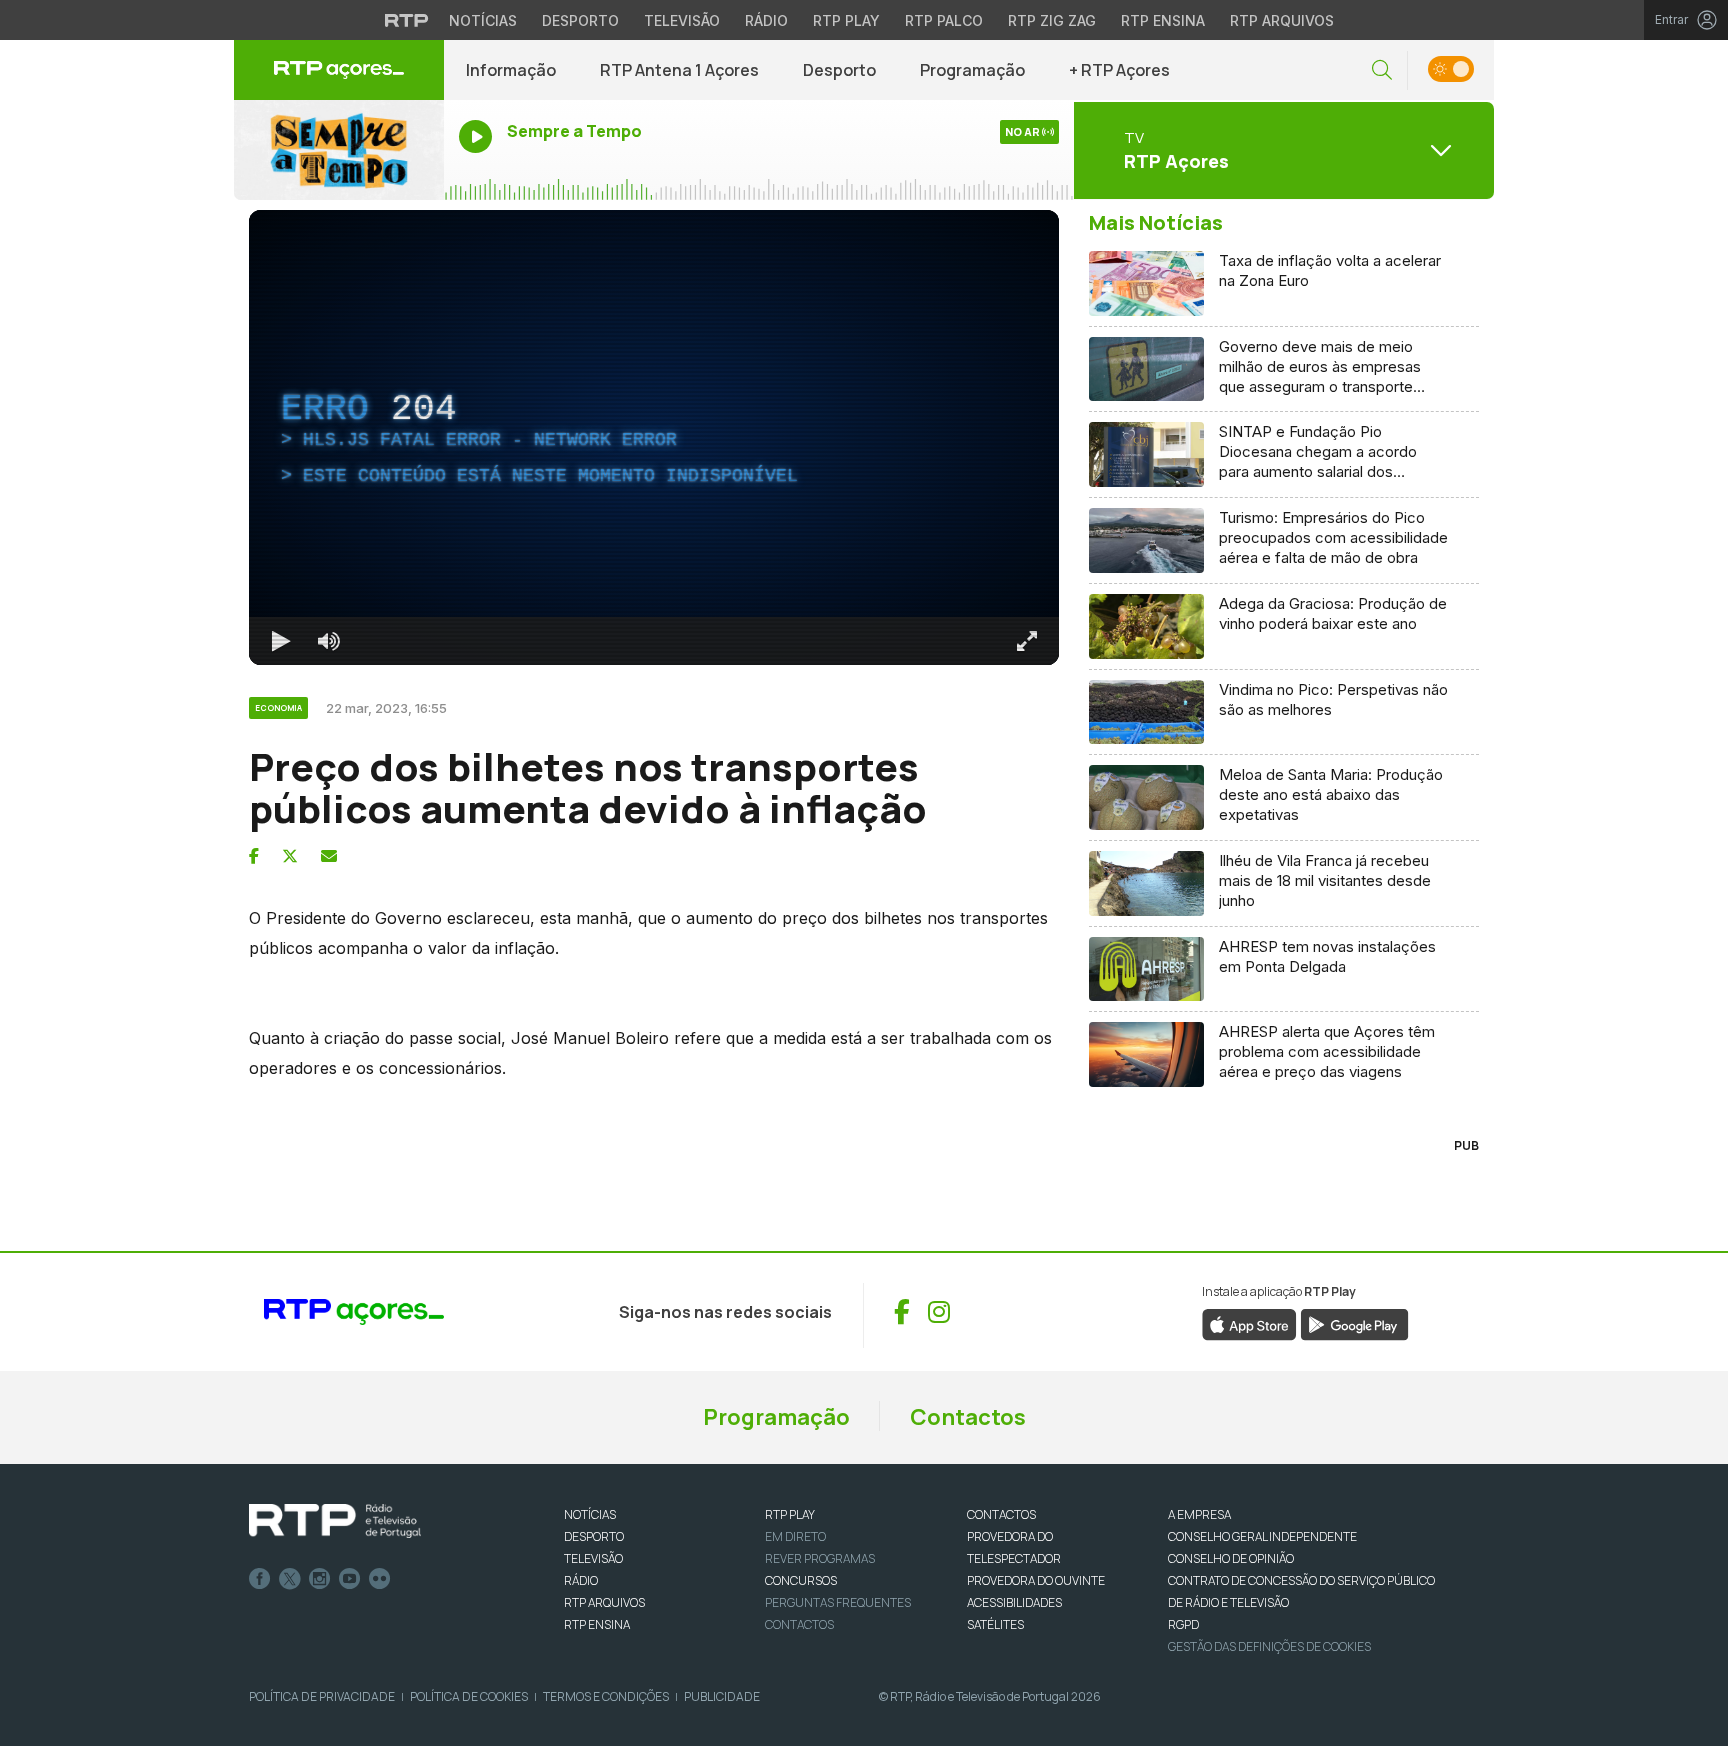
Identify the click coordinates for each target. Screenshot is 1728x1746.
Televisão (682, 20)
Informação (511, 70)
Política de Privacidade (322, 1696)
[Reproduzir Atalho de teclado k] (281, 641)
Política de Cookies (469, 1696)
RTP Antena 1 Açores (679, 70)
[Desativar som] (329, 641)
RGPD (1183, 1624)
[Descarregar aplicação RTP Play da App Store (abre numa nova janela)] (1249, 1324)
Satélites (995, 1624)
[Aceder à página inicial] (339, 70)
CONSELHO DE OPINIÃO (1231, 1558)
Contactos (968, 1417)
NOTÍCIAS (590, 1514)
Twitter (290, 1579)
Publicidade (722, 1696)
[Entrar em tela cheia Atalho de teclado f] (1027, 641)
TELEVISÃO (593, 1558)
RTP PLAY (790, 1514)
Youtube (350, 1579)
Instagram (320, 1579)
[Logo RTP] (335, 1521)
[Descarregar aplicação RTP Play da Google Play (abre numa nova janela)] (1354, 1324)
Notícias (483, 20)
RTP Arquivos (1282, 20)
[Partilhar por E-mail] (329, 856)
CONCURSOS (801, 1580)
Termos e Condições (606, 1696)
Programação (972, 70)
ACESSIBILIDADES (1014, 1602)
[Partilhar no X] (290, 856)
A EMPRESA (1199, 1514)
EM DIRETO (795, 1536)
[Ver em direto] (339, 150)
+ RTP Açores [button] (1119, 70)
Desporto (580, 20)
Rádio (766, 20)
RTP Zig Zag (1052, 20)
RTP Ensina (1163, 20)
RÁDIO (581, 1580)
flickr (380, 1579)
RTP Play (846, 20)
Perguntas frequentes (838, 1602)
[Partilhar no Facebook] (254, 856)
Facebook (260, 1579)
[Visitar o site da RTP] (407, 20)
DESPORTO (594, 1536)
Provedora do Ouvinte (1036, 1580)
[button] (1382, 70)
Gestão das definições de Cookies (1269, 1646)
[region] (654, 437)
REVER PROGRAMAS (820, 1558)
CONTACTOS (1001, 1514)
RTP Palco (944, 20)
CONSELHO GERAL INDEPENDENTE (1262, 1536)
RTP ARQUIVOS (604, 1602)
